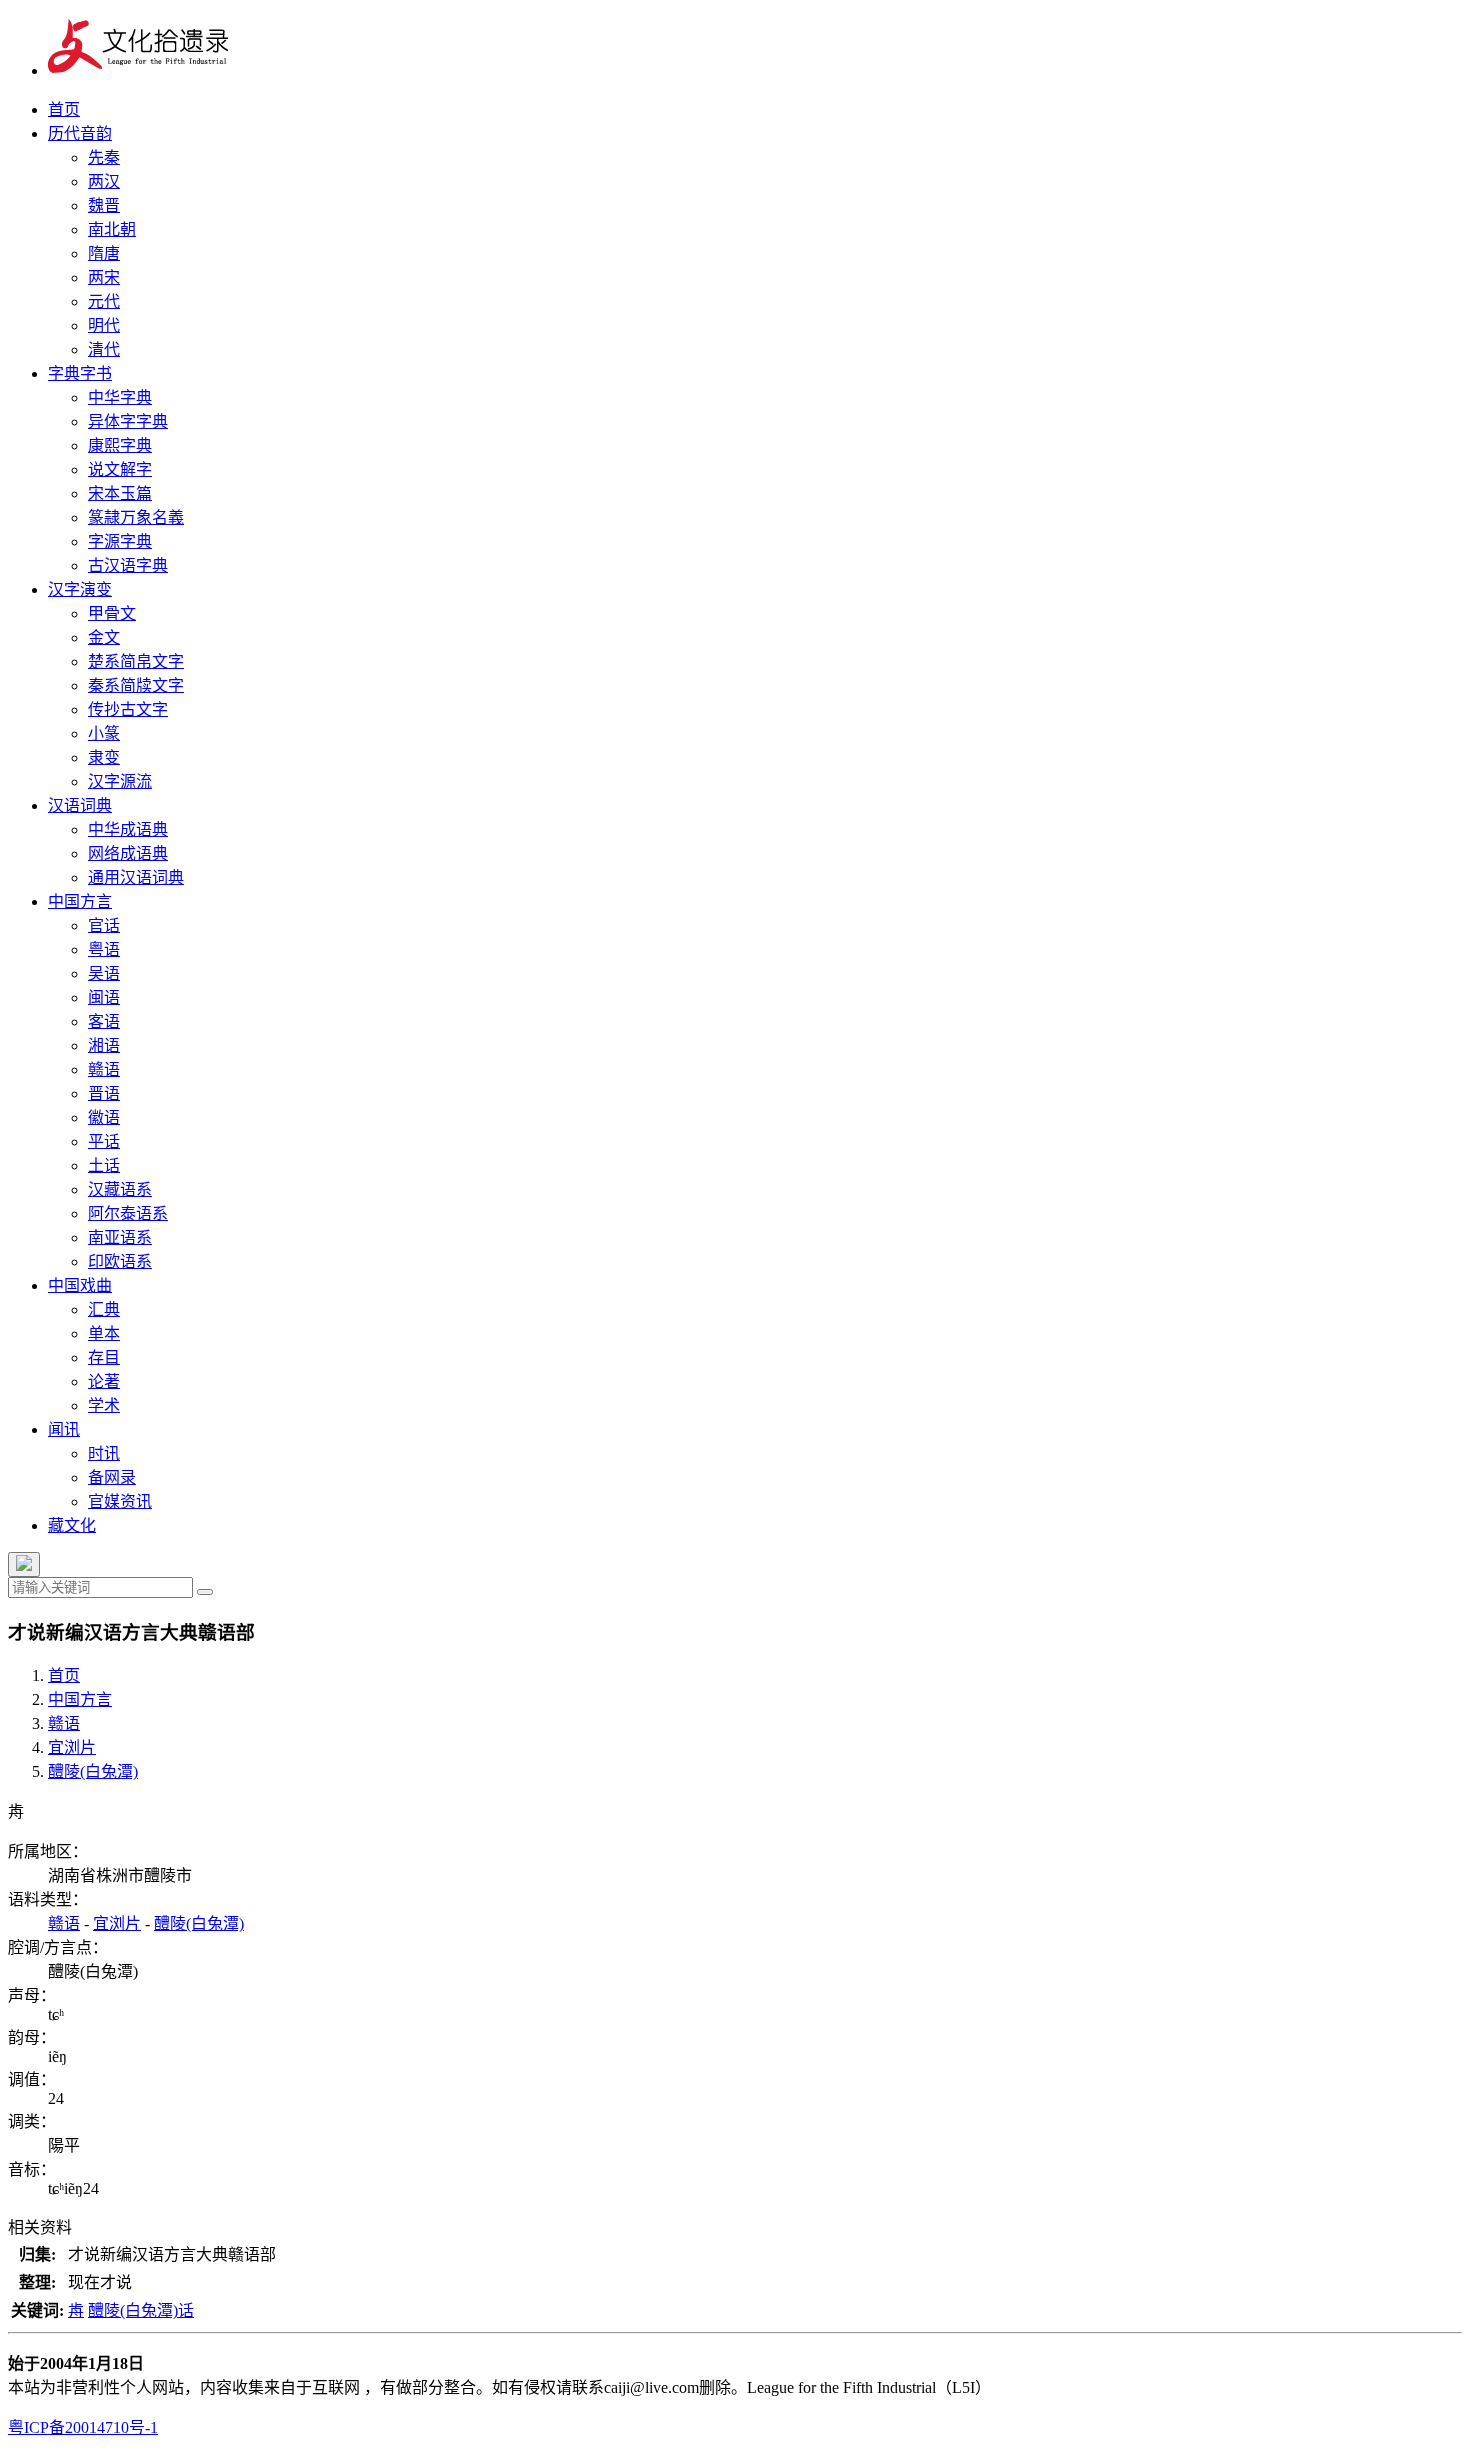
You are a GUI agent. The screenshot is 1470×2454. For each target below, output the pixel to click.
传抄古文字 (128, 709)
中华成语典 (128, 829)
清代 (104, 349)
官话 (104, 925)
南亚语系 (120, 1237)
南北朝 (112, 229)
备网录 (112, 1477)
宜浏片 (72, 1747)
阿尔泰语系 (128, 1213)
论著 (104, 1381)
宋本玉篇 (120, 493)
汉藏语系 (120, 1189)
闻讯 (64, 1429)
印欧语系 (120, 1261)
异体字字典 (128, 421)
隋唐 (104, 253)
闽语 (104, 997)
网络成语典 (128, 853)
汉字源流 (120, 781)
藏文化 (72, 1525)
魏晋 (104, 205)
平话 (104, 1141)
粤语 (104, 949)
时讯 (104, 1453)
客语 (104, 1021)
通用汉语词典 (136, 877)
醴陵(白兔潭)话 (141, 2310)
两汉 (104, 181)
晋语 (104, 1093)
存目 (104, 1357)
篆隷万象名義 (136, 517)
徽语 (104, 1117)
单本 (104, 1333)
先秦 (104, 157)
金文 (104, 637)
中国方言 (80, 901)
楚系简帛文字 (136, 661)
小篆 (104, 733)
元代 (104, 301)
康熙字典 (120, 445)
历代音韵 (80, 133)
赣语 (104, 1069)
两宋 (104, 277)
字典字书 (80, 373)
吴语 (104, 973)
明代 (104, 325)
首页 (64, 109)
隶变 (104, 757)
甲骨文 (112, 613)
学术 (104, 1405)
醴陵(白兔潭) (93, 1771)
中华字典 (120, 397)
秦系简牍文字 (136, 685)
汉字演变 (80, 589)
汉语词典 (80, 805)
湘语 (104, 1045)
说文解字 (120, 469)
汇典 (104, 1309)
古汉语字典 (128, 565)
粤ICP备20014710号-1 (83, 2427)
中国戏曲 (80, 1285)
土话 (104, 1165)
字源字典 (120, 541)
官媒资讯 (120, 1501)
